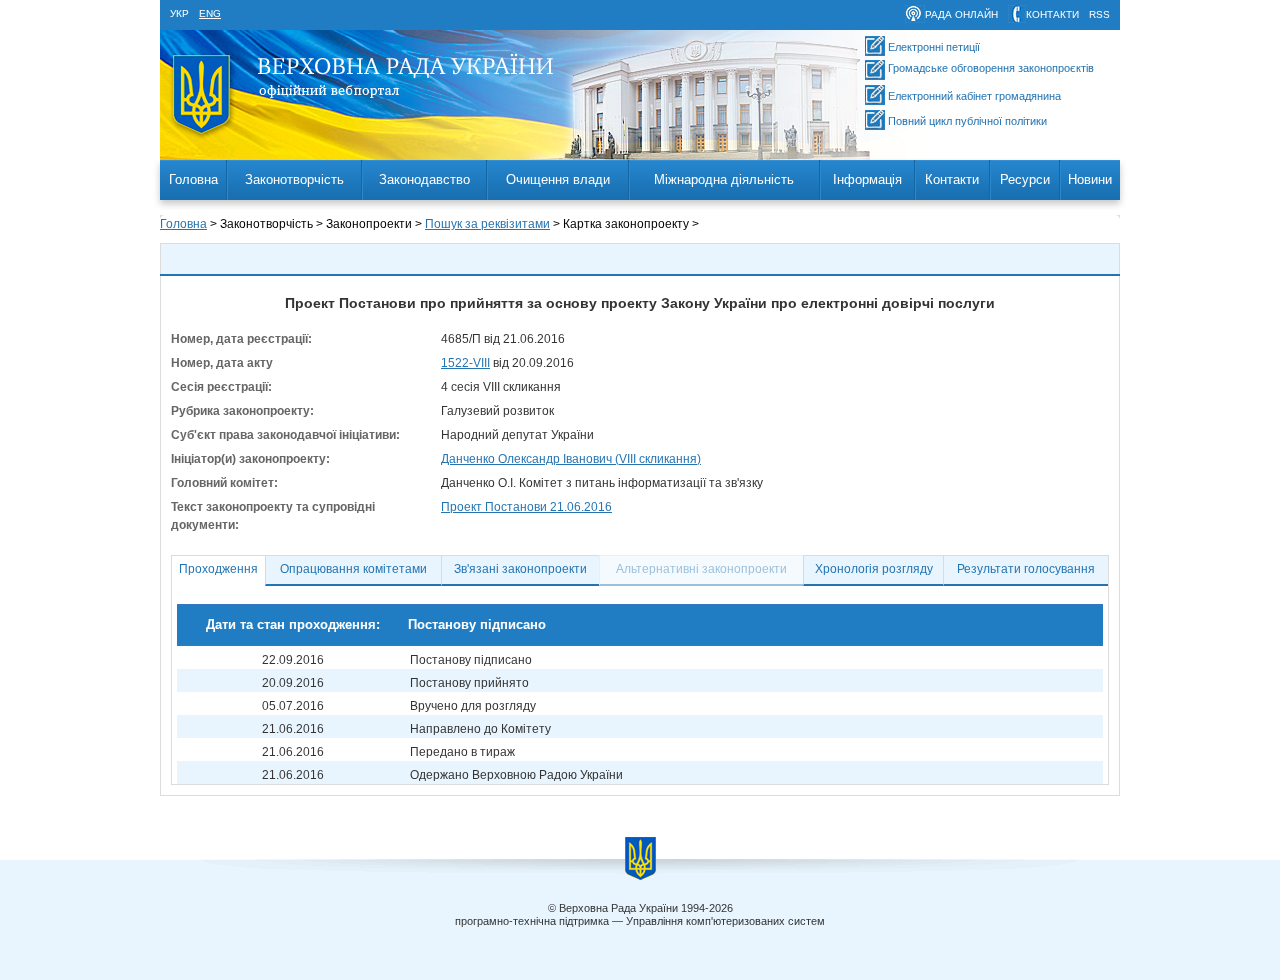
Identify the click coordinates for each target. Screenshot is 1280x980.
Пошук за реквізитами (487, 224)
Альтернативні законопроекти (701, 569)
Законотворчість (294, 179)
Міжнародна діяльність (724, 179)
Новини (1090, 179)
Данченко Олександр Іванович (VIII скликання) (571, 459)
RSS (1099, 14)
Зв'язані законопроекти (520, 569)
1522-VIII (465, 363)
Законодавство (424, 179)
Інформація (867, 179)
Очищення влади (558, 179)
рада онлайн (961, 14)
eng (210, 13)
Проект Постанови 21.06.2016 (526, 507)
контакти (1052, 14)
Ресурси (1025, 179)
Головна (193, 179)
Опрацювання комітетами (353, 569)
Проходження (218, 569)
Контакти (952, 179)
